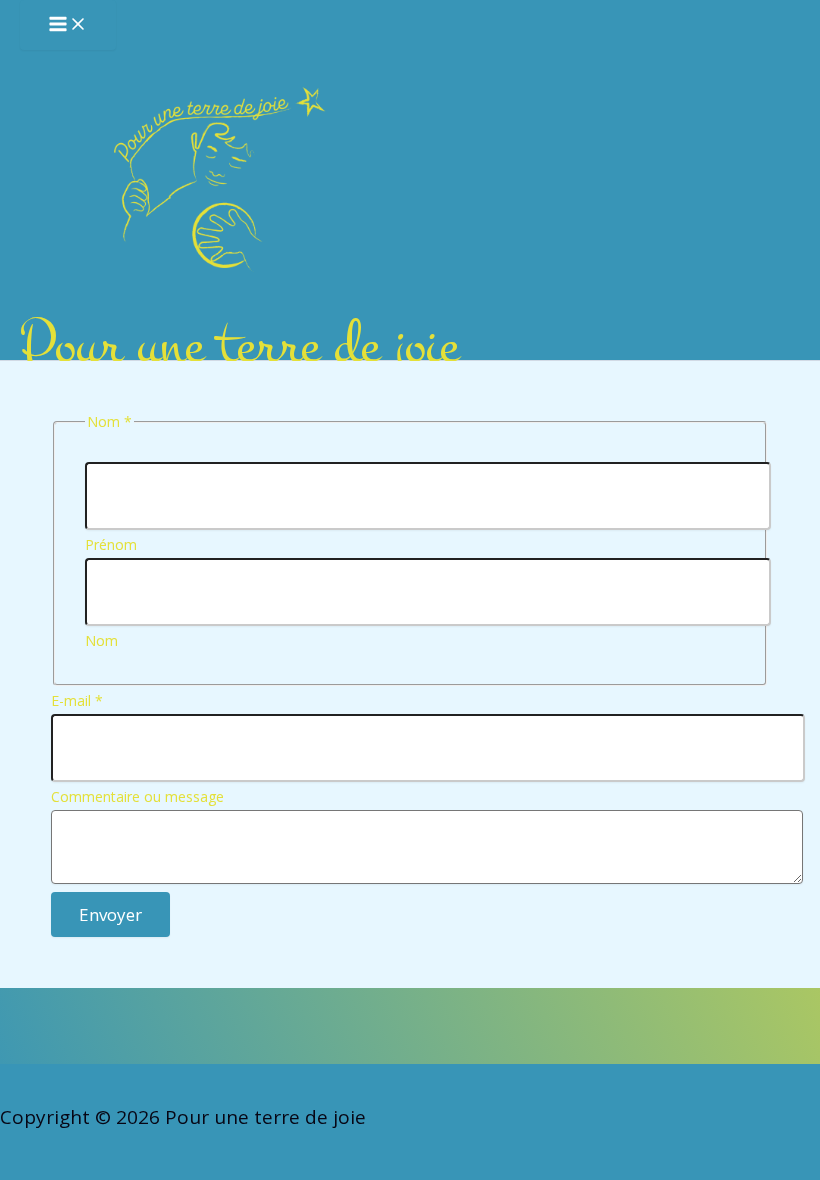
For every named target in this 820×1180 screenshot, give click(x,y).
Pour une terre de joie (239, 346)
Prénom (111, 544)
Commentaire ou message (137, 796)
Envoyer (110, 914)
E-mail (77, 700)
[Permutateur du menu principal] (68, 25)
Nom (101, 640)
